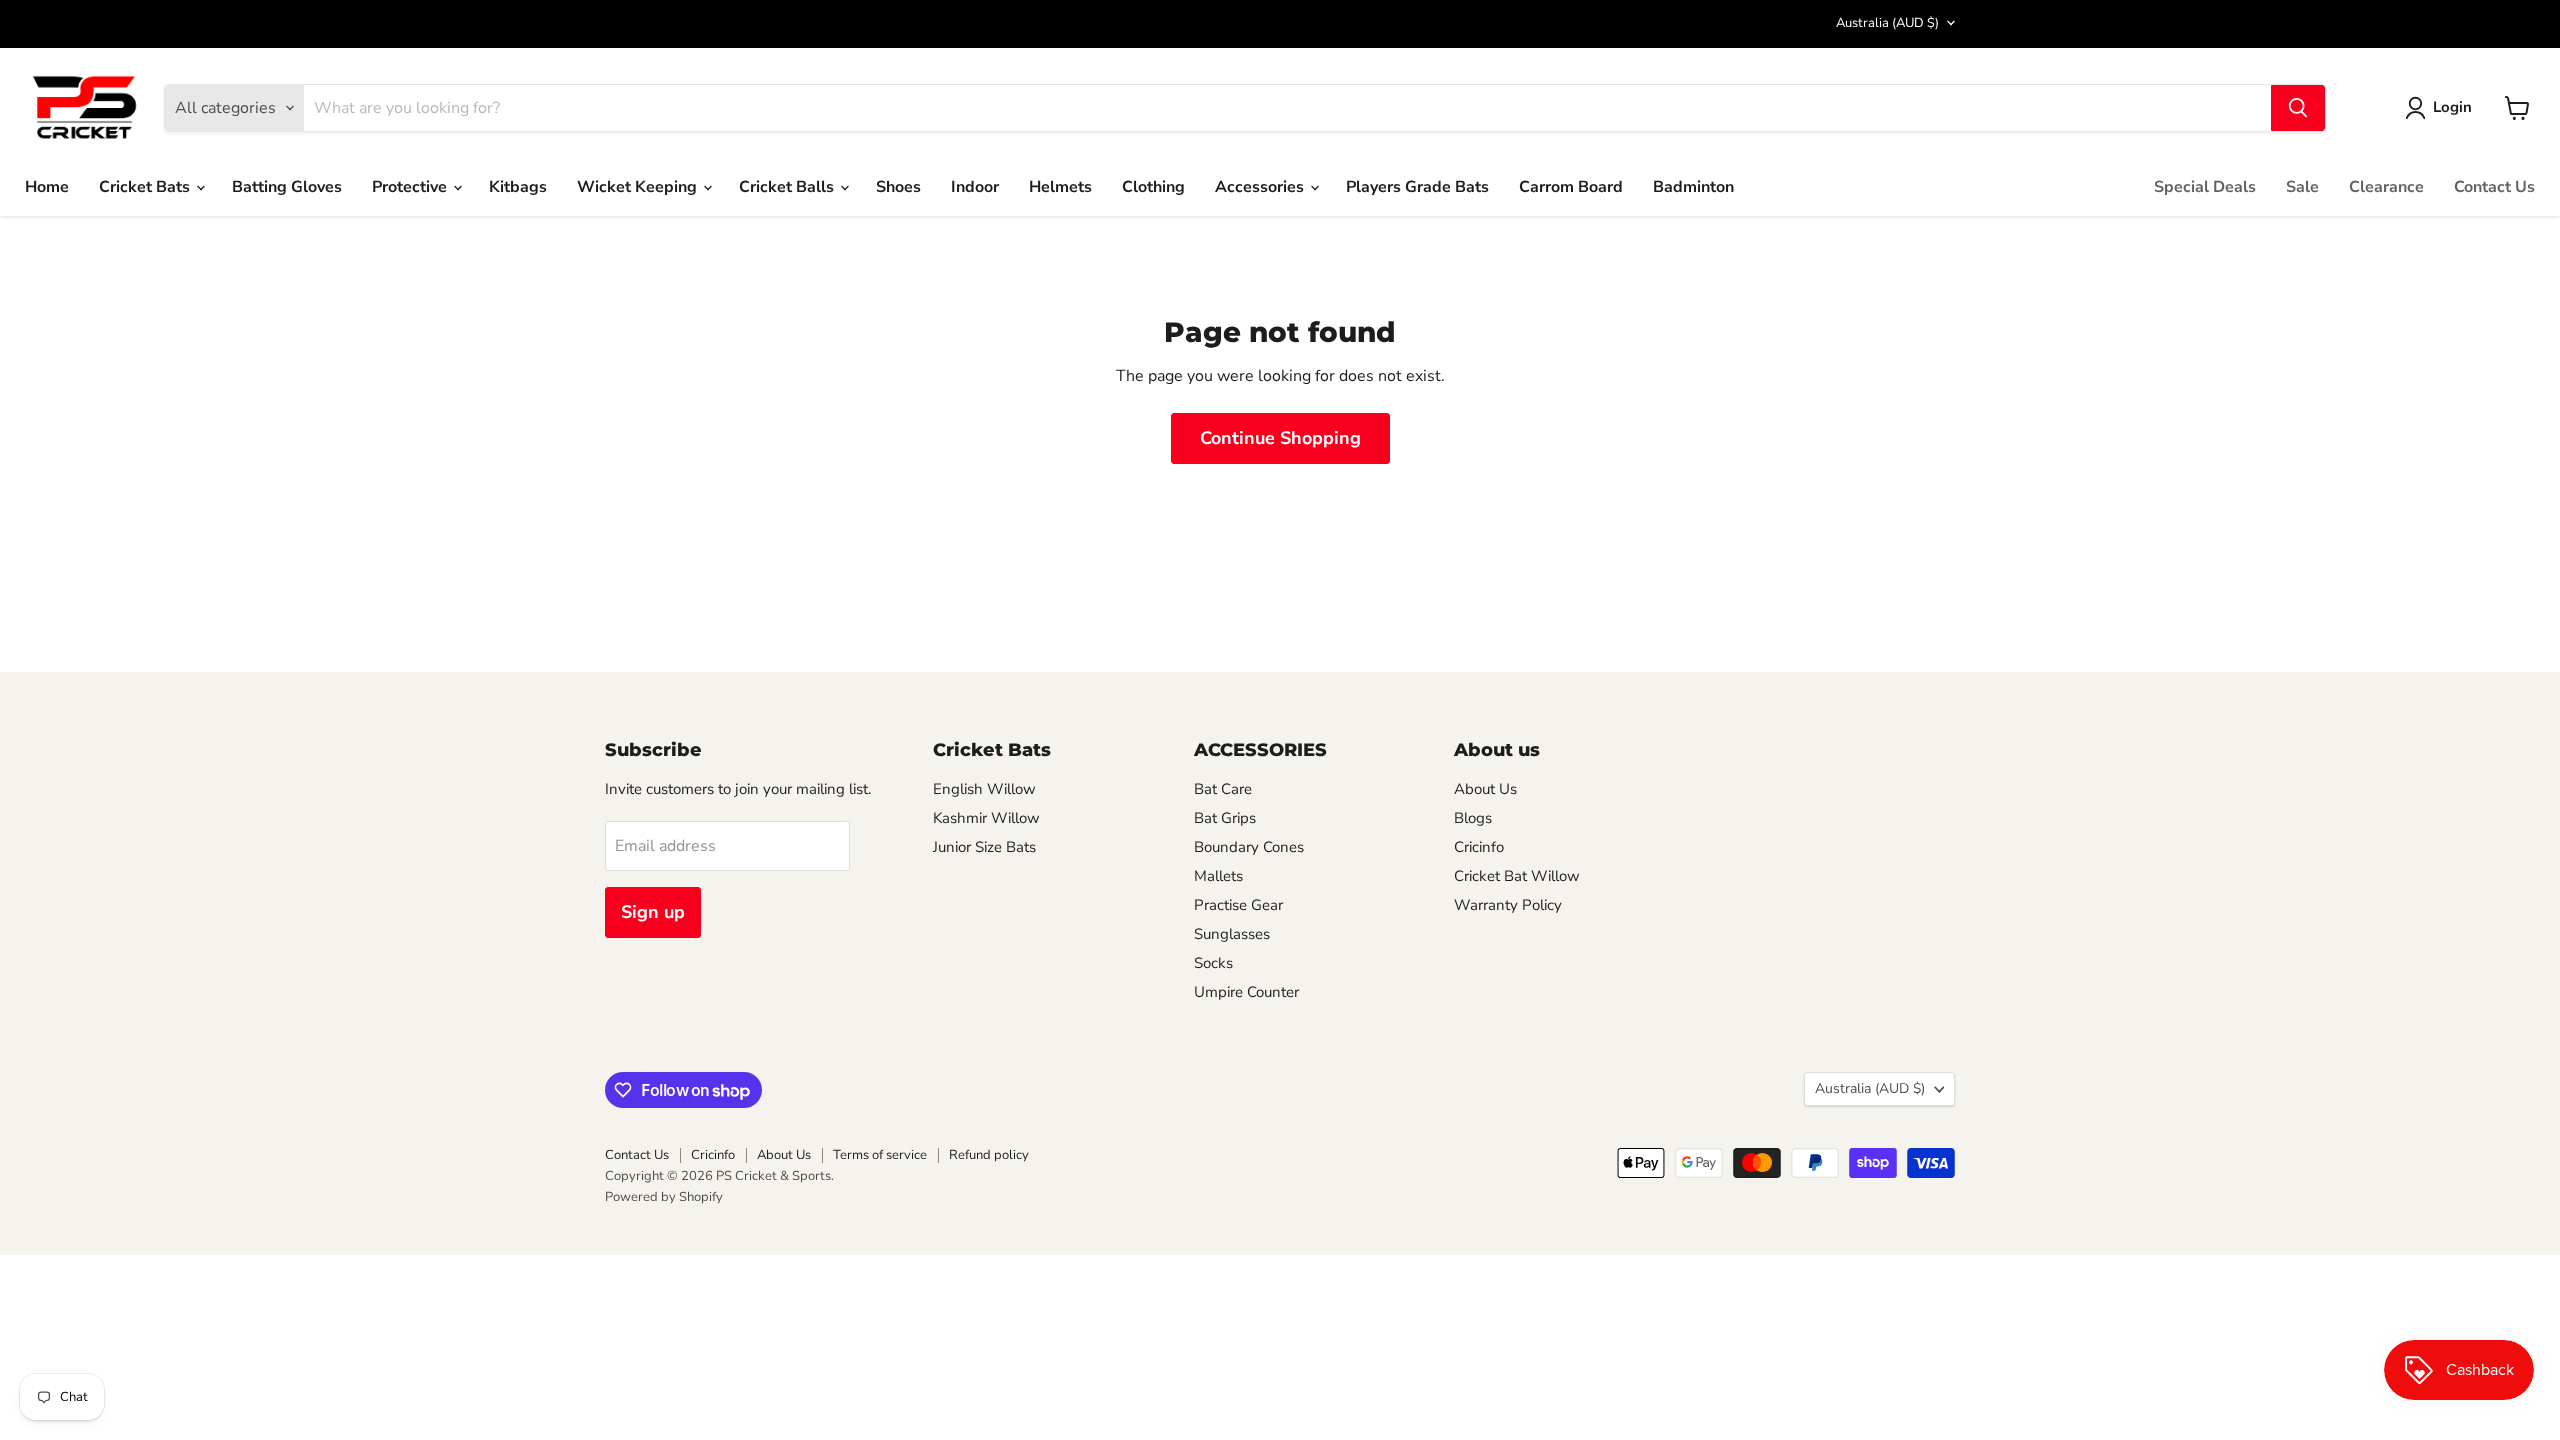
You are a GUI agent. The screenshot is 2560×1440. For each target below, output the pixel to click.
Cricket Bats (146, 187)
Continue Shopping (1280, 438)
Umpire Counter (1246, 992)
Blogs (1473, 818)
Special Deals (2205, 187)
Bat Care (1223, 789)
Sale (2302, 187)
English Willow (984, 789)
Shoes (898, 187)
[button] (2442, 108)
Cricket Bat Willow (1517, 876)
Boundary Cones (1249, 847)
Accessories (1261, 187)
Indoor (975, 187)
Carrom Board (1571, 187)
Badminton (1693, 187)
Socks (1213, 963)
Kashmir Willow (986, 818)
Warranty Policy (1508, 905)
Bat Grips (1225, 818)
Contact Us (2494, 187)
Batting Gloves (287, 187)
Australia (1887, 23)
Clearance (2386, 187)
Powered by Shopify (664, 1197)
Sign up (653, 912)
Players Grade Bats (1417, 187)
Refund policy (989, 1155)
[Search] (2298, 108)
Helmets (1060, 187)
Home (47, 187)
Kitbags (518, 187)
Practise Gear (1238, 905)
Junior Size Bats (984, 847)
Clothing (1153, 187)
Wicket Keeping (639, 187)
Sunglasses (1232, 934)
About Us (1485, 789)
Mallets (1218, 876)
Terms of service (880, 1155)
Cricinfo (1479, 847)
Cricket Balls (788, 187)
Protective (411, 187)
